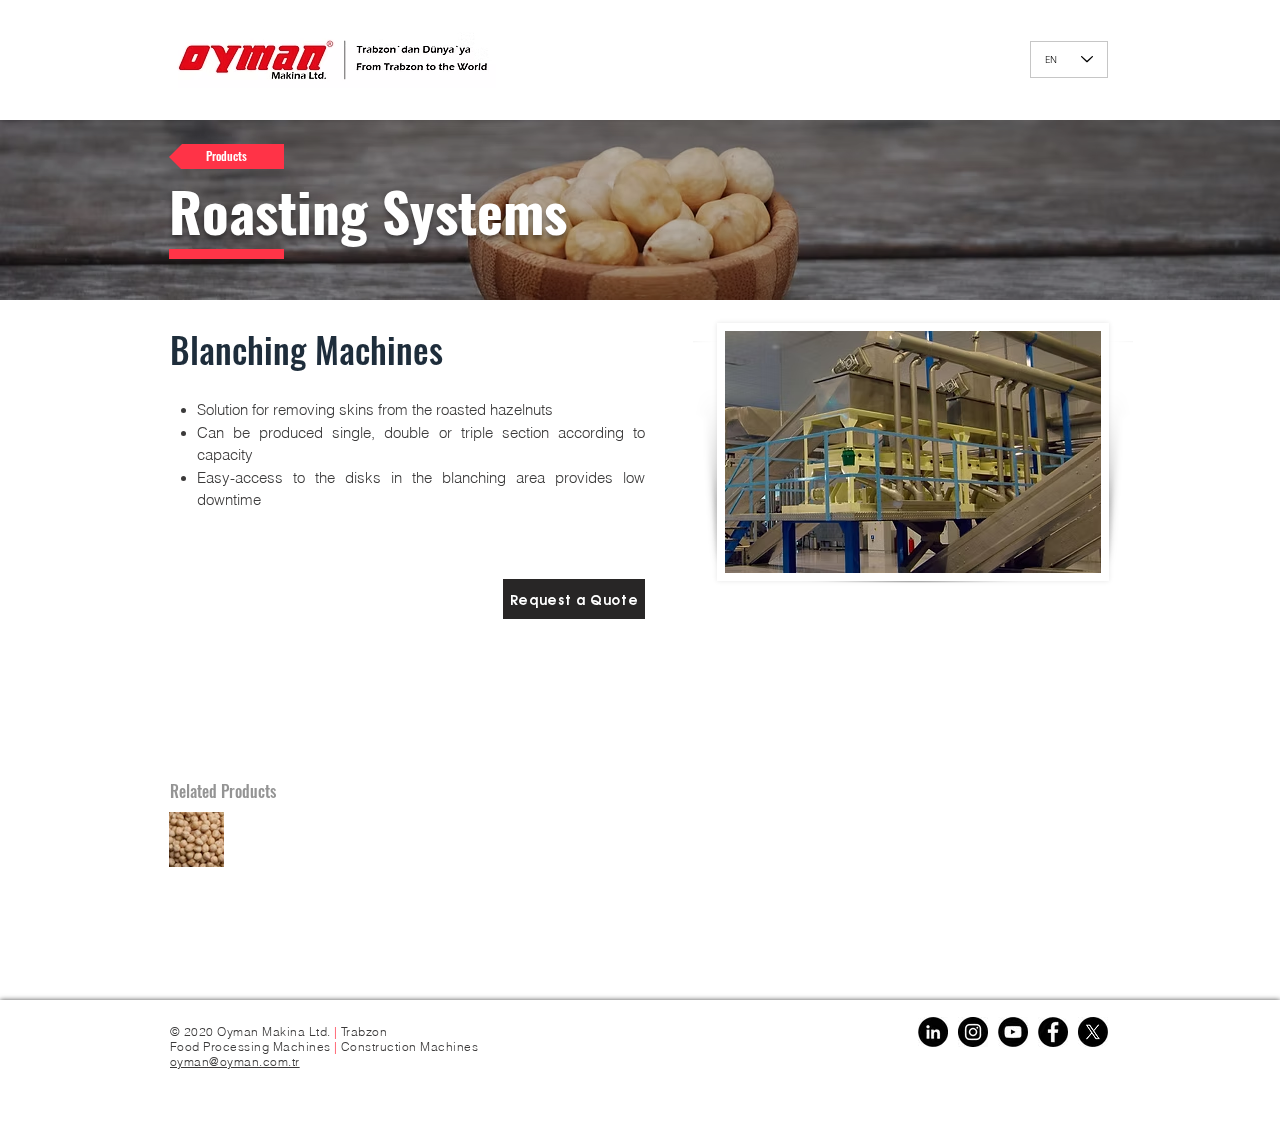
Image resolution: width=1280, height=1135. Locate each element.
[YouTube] (1013, 1032)
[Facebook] (1053, 1032)
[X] (1093, 1032)
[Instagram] (973, 1032)
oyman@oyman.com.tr (235, 1061)
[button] (574, 599)
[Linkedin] (933, 1032)
